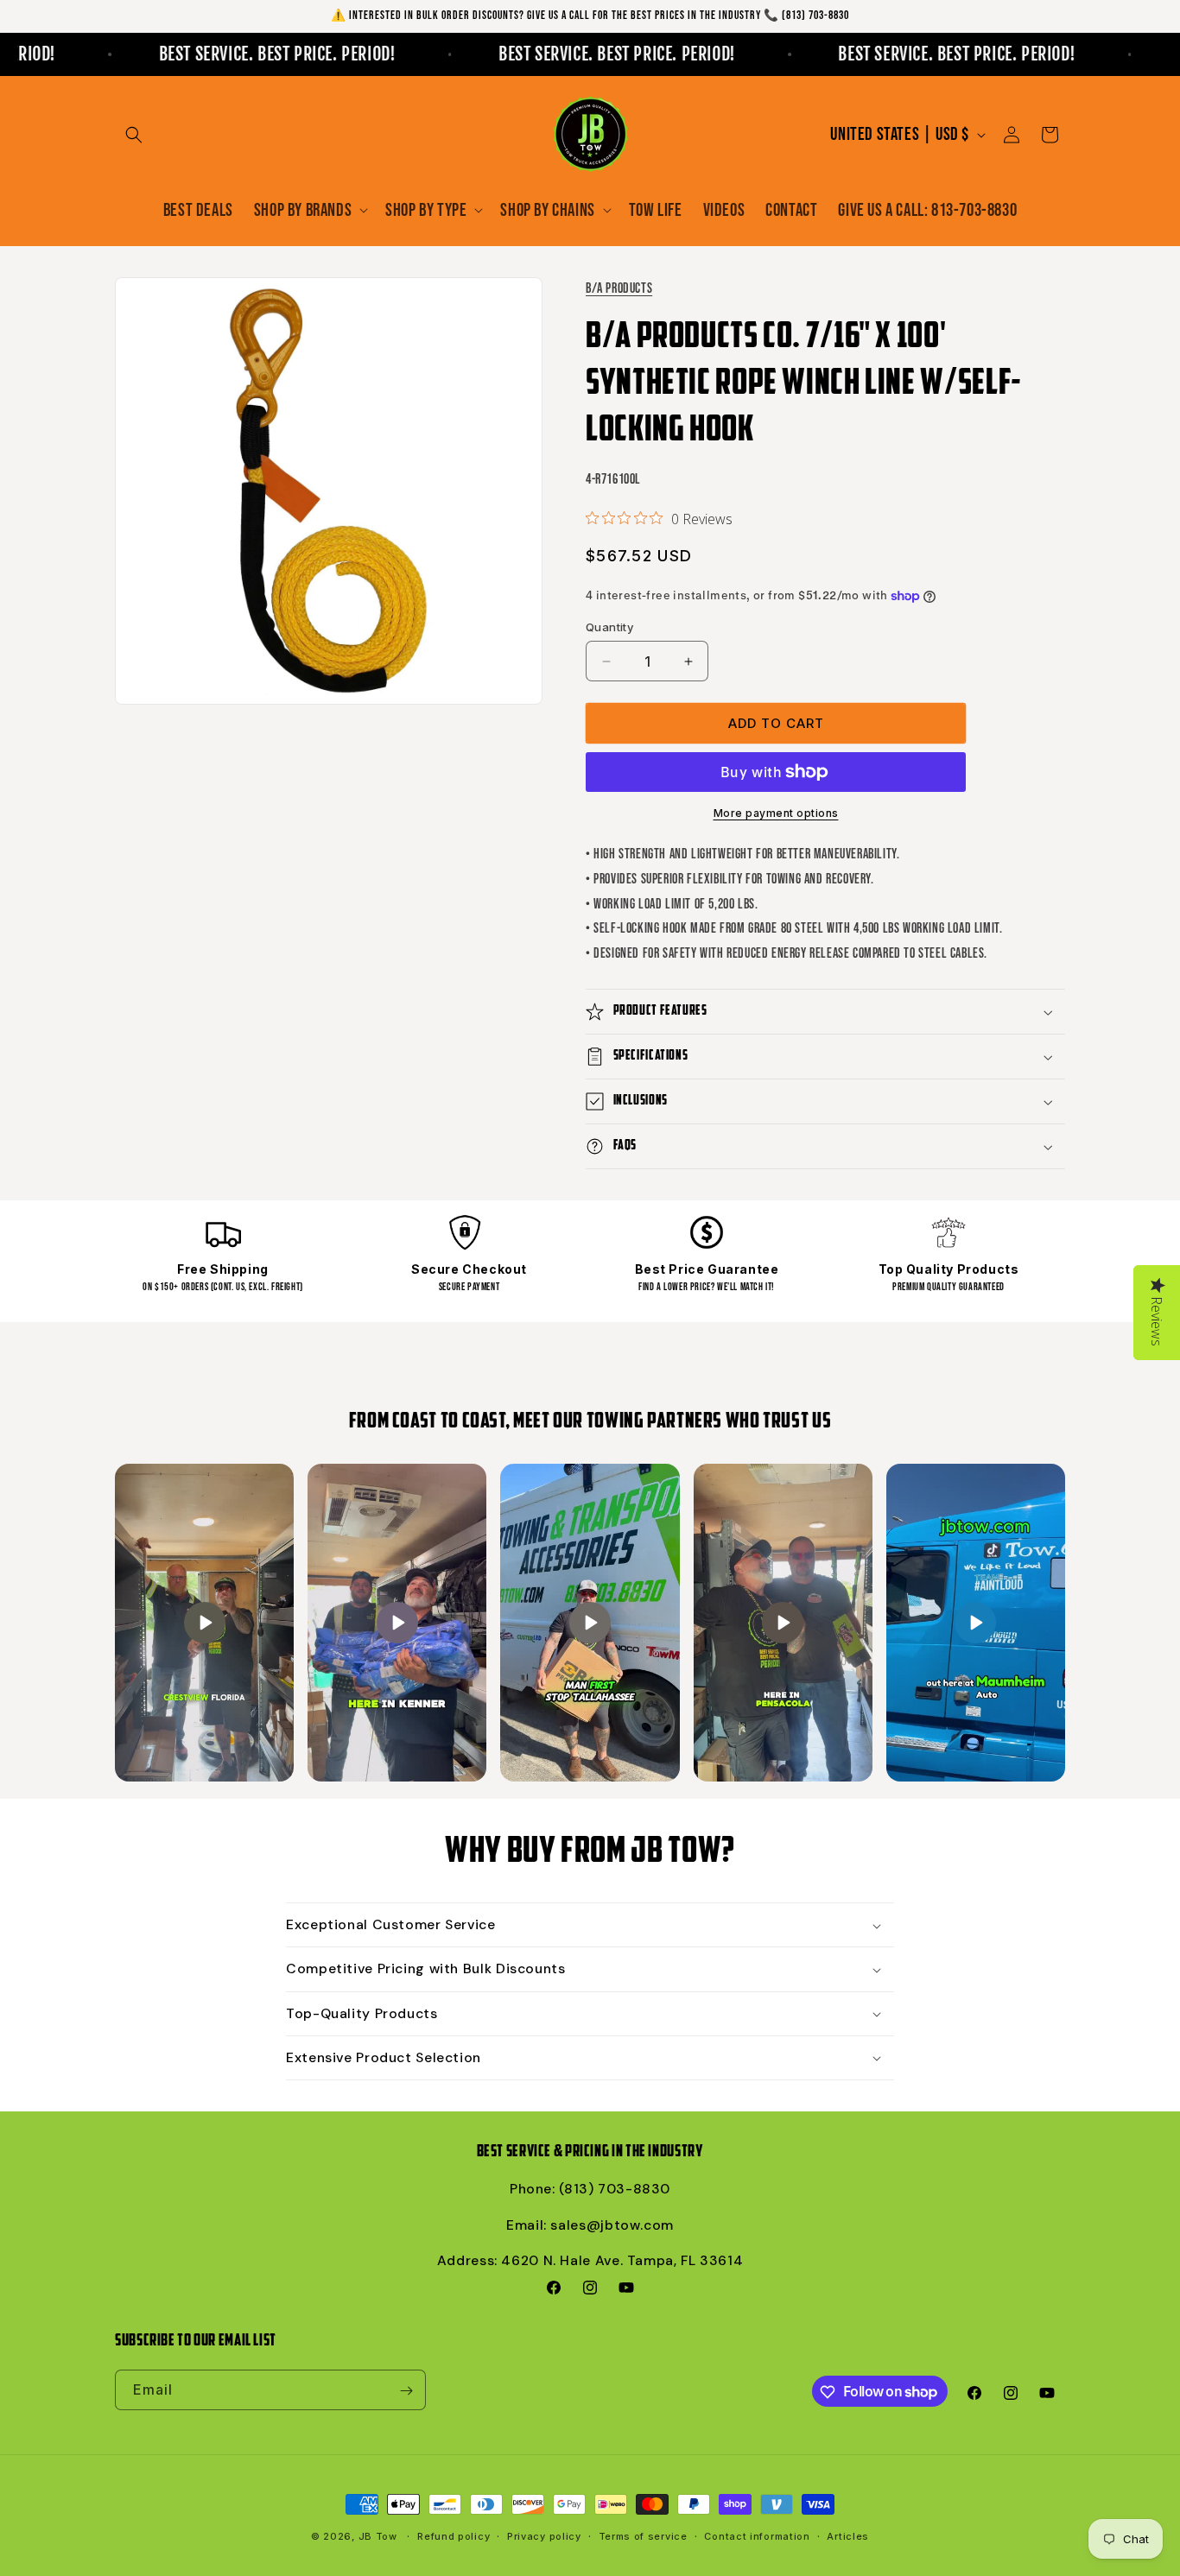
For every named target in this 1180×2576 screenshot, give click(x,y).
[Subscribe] (406, 2391)
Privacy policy (544, 2535)
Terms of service (643, 2535)
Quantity (609, 627)
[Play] (205, 1623)
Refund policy (454, 2535)
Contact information (757, 2535)
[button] (134, 135)
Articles (848, 2535)
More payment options (776, 813)
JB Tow (378, 2536)
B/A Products (619, 289)
